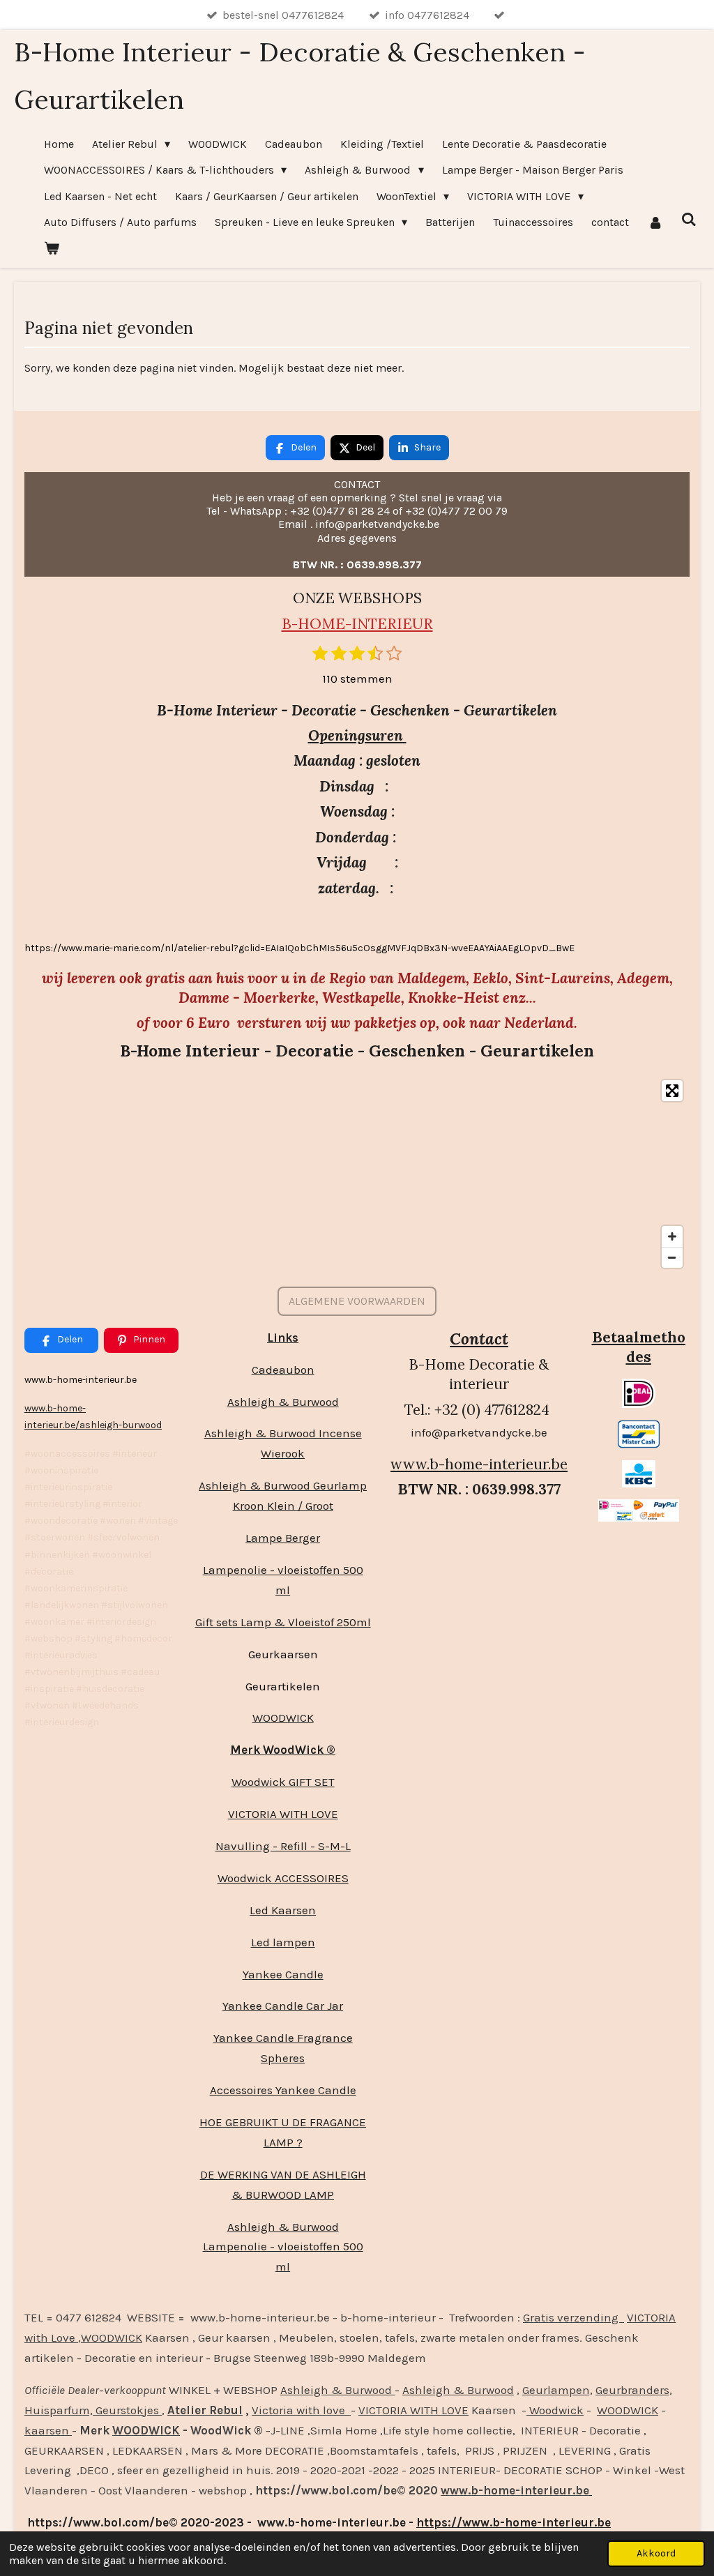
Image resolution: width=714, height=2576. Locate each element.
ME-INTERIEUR (377, 624)
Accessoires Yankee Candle (283, 2090)
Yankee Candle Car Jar (283, 2006)
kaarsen (48, 2430)
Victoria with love (301, 2410)
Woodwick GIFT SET (283, 1782)
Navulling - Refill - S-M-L (283, 1846)
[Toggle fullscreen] (672, 1091)
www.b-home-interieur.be (479, 1464)
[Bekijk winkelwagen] (52, 248)
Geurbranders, (634, 2390)
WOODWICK (283, 1718)
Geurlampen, (557, 2390)
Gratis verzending (574, 2317)
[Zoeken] (689, 219)
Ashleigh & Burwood (283, 1402)
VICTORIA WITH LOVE (283, 1814)
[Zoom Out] (672, 1257)
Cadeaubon (283, 1370)
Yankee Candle (283, 1974)
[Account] (655, 222)
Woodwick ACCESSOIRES (283, 1878)
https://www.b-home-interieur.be (514, 2522)
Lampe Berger (283, 1538)
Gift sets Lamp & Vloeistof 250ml (283, 1622)
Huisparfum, (59, 2410)
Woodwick (555, 2410)
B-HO (302, 624)
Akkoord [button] (656, 2553)
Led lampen (283, 1942)
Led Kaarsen (283, 1910)
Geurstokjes (127, 2410)
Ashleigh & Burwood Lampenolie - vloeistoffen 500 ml (283, 2247)
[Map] (357, 1174)
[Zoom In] (672, 1236)
